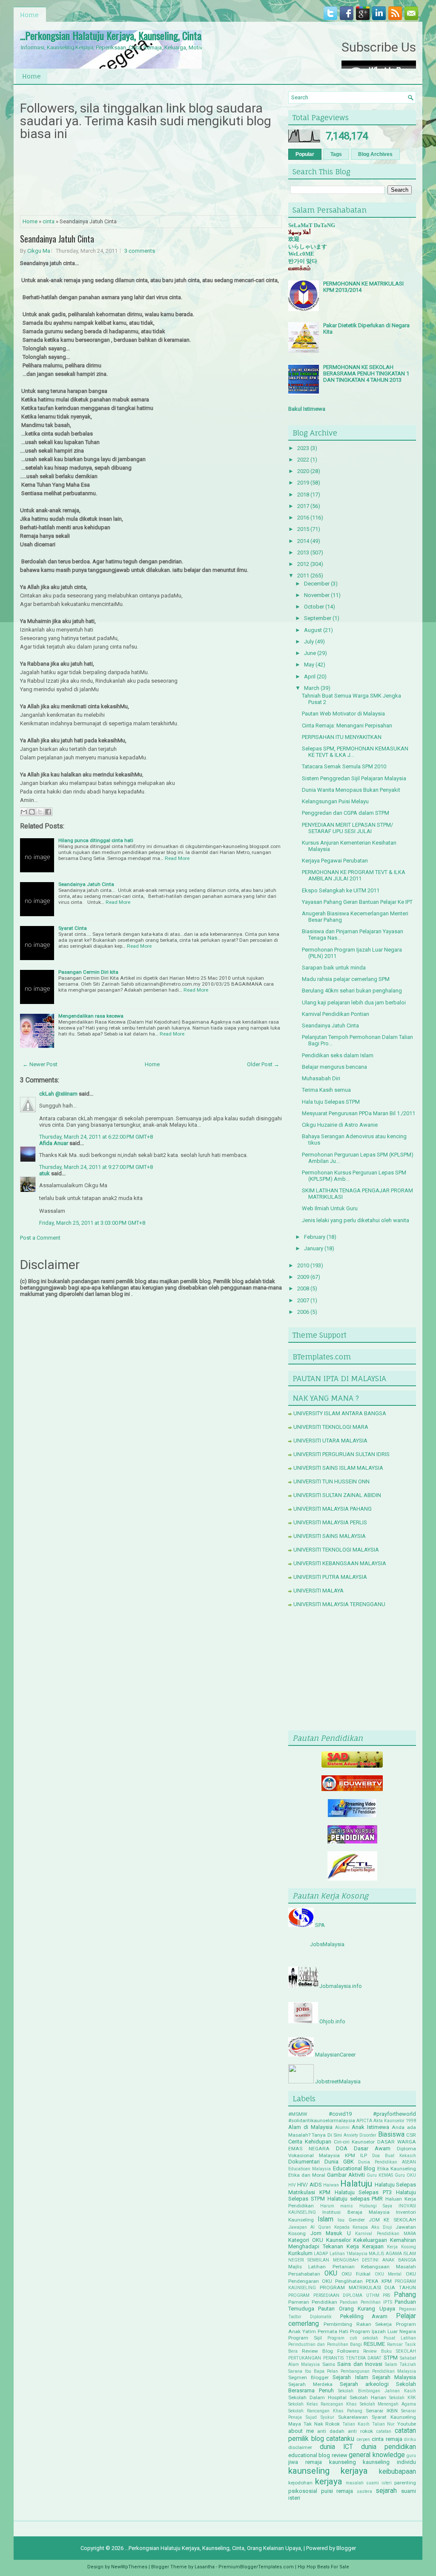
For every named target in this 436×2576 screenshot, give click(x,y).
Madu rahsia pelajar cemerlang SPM (346, 979)
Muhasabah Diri (321, 1078)
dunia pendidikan (389, 2447)
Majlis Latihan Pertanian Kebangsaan (339, 2267)
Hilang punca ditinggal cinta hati (96, 840)
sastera (364, 2491)
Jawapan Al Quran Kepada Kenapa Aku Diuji (340, 2227)
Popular (305, 154)
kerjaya (329, 2481)
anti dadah (331, 2431)
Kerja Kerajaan (365, 2246)
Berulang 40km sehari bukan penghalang (352, 991)
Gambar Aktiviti (346, 2175)
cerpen (363, 2439)
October (314, 607)
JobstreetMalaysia (338, 2081)
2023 (303, 448)
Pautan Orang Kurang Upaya (356, 2309)
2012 (303, 564)
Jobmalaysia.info (341, 1986)
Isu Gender (351, 2220)
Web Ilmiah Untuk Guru (330, 1208)
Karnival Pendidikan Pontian (336, 1014)
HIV (292, 2185)
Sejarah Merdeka (310, 2384)
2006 (303, 1312)
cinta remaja (387, 2439)
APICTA (364, 2121)
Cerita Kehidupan (310, 2142)
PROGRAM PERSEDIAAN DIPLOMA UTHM (334, 2295)
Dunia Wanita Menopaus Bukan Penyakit (351, 790)
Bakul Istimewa (307, 409)
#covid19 (340, 2114)
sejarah (386, 2491)
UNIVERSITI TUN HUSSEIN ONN (331, 1481)
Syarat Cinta (73, 928)
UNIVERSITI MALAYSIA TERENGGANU (339, 1604)
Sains (329, 2364)
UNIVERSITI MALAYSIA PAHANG (333, 1509)
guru (411, 2456)
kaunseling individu (389, 2462)
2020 (303, 471)
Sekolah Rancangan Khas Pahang (325, 2411)
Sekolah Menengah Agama (388, 2404)
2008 (303, 1288)
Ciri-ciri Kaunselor (354, 2142)
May (309, 665)
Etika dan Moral (307, 2175)
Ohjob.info (332, 2021)
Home (29, 15)
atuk (44, 1173)
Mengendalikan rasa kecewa (91, 1016)
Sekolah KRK (403, 2398)
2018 (303, 495)
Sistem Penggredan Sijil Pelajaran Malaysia (354, 778)
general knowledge (377, 2455)
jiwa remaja (305, 2462)
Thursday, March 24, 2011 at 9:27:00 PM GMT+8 (96, 1167)
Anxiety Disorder (360, 2135)
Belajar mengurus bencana (334, 1067)
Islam (326, 2219)
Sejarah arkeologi (364, 2384)
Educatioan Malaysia (310, 2169)
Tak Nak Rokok (322, 2424)
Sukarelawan (353, 2417)
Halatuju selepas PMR (355, 2199)
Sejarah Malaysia (394, 2377)
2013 (303, 552)
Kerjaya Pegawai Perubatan (335, 861)
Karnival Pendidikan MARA (386, 2234)
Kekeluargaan (370, 2240)
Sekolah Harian (368, 2397)
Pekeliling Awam (364, 2316)
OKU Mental (388, 2274)
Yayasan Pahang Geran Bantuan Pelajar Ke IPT (357, 902)
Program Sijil (305, 2338)
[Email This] (24, 812)
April (310, 676)
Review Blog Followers (330, 2351)
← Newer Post (40, 1064)
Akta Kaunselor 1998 (395, 2121)
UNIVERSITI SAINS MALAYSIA (330, 1536)
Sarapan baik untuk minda (334, 968)
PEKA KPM (379, 2281)
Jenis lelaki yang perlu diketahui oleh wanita (356, 1220)
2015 (303, 529)
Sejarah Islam (350, 2377)
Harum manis (337, 2206)
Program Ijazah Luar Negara (383, 2331)
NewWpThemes (129, 2567)
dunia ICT (336, 2447)
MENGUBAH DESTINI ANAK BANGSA (374, 2260)
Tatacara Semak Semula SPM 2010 (344, 766)
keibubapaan (397, 2472)
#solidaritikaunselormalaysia (322, 2120)
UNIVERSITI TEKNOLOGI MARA (331, 1427)
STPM (391, 2358)
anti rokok (360, 2431)
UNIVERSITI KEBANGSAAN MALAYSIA (340, 1563)
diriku (410, 2439)
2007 (303, 1300)
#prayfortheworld (394, 2114)
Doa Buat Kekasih (394, 2156)
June (310, 653)
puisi (327, 2491)
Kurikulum (300, 2253)
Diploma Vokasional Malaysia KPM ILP (352, 2152)
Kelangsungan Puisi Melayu (335, 801)
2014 (303, 541)
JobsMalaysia (327, 1944)
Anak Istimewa (370, 2127)
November (317, 595)
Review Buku (377, 2351)
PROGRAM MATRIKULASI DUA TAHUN (368, 2288)
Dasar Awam (372, 2148)
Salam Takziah (400, 2364)
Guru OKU (405, 2175)
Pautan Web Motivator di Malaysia (343, 714)
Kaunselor (338, 2240)
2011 (303, 575)
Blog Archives (375, 154)
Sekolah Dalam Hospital (317, 2397)
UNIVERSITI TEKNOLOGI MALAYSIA (336, 1550)
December (317, 584)
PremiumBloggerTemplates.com (256, 2567)
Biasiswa (391, 2135)
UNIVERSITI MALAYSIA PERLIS (330, 1522)
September (318, 618)
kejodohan (300, 2483)
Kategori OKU (306, 2240)
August (313, 630)
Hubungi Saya (376, 2206)
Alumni (342, 2127)
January (314, 1248)
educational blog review (318, 2455)
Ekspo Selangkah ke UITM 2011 (341, 890)
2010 (303, 1265)
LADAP (321, 2254)
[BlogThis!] (32, 812)
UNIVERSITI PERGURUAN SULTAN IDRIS (341, 1454)
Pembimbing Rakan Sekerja (358, 2324)
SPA (320, 1925)
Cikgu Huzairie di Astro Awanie (340, 1125)
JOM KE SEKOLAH (392, 2220)
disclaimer (300, 2447)
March (312, 688)
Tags (336, 154)
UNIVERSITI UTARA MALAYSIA (330, 1441)
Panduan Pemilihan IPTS (366, 2302)
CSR (411, 2135)
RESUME (374, 2344)
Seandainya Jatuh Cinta (57, 239)
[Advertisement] (352, 1671)
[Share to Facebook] (48, 812)
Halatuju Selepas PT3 (363, 2192)
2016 (303, 518)
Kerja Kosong (402, 2247)
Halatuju (356, 2184)
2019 (303, 483)
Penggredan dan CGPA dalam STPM (346, 813)
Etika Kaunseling (397, 2169)
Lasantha (205, 2567)
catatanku (340, 2439)
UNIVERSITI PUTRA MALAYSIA (330, 1577)
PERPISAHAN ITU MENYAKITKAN (342, 737)
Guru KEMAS (380, 2175)
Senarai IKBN (382, 2411)
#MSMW (298, 2114)
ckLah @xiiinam (58, 1094)
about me (301, 2431)
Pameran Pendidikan (313, 2302)
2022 (303, 460)
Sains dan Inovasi (360, 2364)
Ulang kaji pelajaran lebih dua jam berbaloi (354, 1002)
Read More (177, 858)
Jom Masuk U (331, 2233)
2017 (303, 506)
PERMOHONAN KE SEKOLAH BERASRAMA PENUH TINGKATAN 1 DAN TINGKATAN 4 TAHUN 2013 (366, 374)
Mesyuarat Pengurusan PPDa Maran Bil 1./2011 (359, 1113)
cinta (49, 221)
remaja (345, 2491)
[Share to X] (40, 812)
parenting (405, 2483)
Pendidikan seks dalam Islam (338, 1055)
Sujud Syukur (320, 2417)
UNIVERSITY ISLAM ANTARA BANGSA (340, 1413)
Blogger (346, 2548)
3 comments (140, 251)
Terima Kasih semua (326, 1090)
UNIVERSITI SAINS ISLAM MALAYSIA (338, 1468)
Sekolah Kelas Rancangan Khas (323, 2404)
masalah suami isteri (369, 2483)
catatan (384, 2431)
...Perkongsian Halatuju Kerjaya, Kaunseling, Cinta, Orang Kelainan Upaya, (154, 35)
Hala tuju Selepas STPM (331, 1102)
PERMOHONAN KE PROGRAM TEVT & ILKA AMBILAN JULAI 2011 (354, 875)
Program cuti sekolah (353, 2338)
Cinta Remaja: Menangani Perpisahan (347, 725)
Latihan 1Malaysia (349, 2254)
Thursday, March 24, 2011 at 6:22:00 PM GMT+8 (96, 1137)
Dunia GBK (339, 2162)
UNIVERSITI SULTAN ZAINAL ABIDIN (337, 1495)
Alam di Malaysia (310, 2127)
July (309, 642)
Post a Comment (40, 1238)
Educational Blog (354, 2168)
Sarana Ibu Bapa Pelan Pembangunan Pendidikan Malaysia (352, 2371)
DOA (342, 2148)
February (315, 1237)
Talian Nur (384, 2424)
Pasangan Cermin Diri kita (88, 972)
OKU (331, 2273)
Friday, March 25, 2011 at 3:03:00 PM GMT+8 (92, 1223)
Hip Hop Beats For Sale (323, 2567)
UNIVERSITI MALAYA (318, 1591)
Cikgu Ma (39, 251)
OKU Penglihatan (342, 2281)
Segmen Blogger (308, 2377)
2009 (303, 1277)
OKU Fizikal (356, 2274)
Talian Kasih (356, 2424)
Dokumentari (304, 2162)
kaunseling (343, 2462)
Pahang (405, 2295)
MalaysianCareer (335, 2055)
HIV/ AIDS (309, 2185)
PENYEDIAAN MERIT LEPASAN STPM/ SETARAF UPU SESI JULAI (347, 828)
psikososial (303, 2491)
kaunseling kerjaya (328, 2471)
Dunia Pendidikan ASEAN (387, 2162)
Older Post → (263, 1064)
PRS (386, 2295)
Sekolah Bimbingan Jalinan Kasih (377, 2391)
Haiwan (331, 2185)
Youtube (407, 2424)
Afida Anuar (54, 1143)
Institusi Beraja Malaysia (356, 2212)
